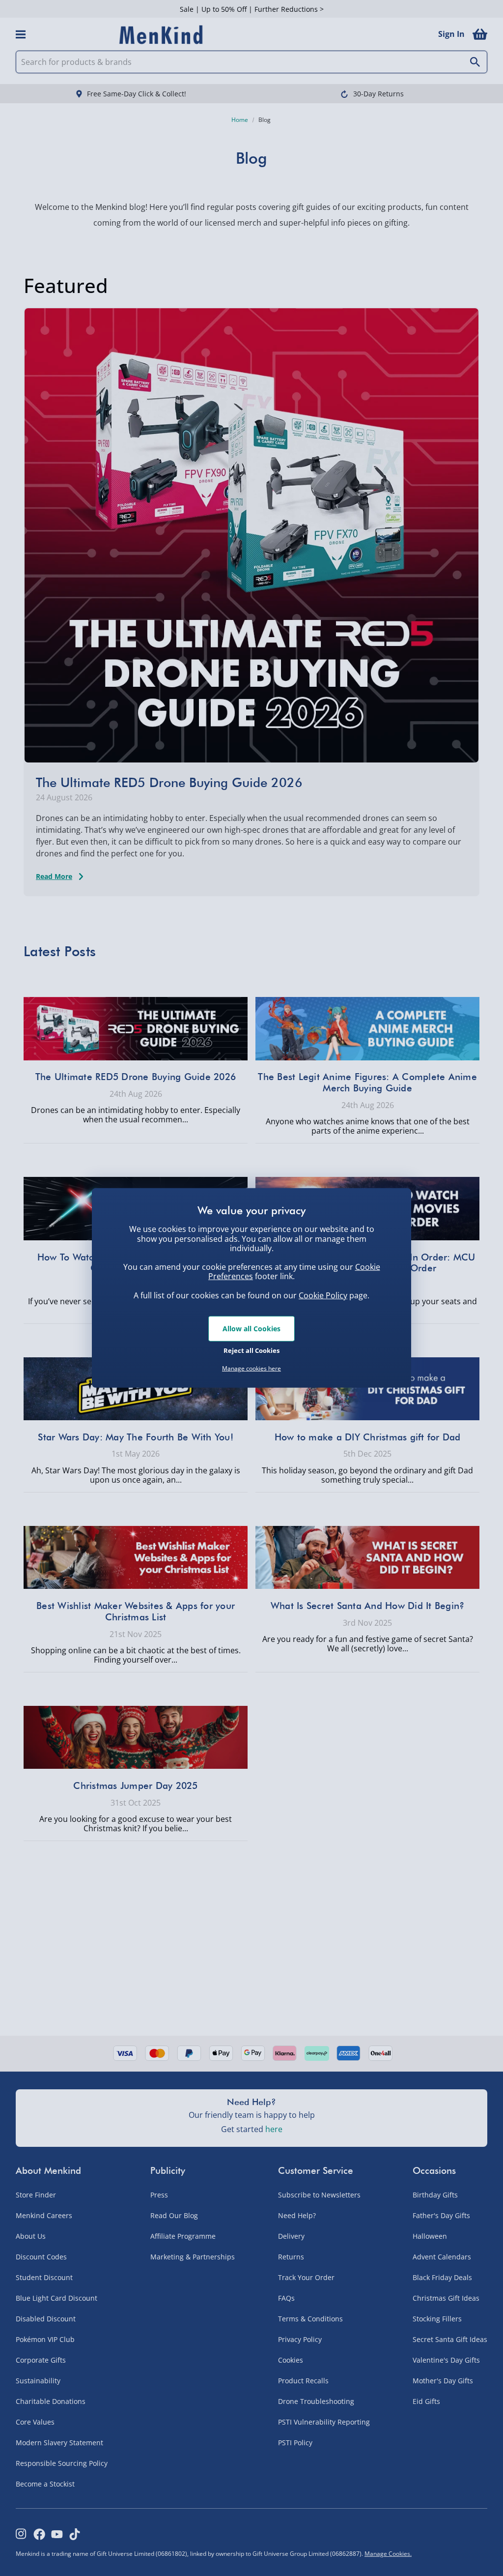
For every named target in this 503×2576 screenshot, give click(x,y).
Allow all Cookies (251, 1329)
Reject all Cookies (251, 1350)
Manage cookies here (251, 1369)
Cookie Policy (323, 1295)
